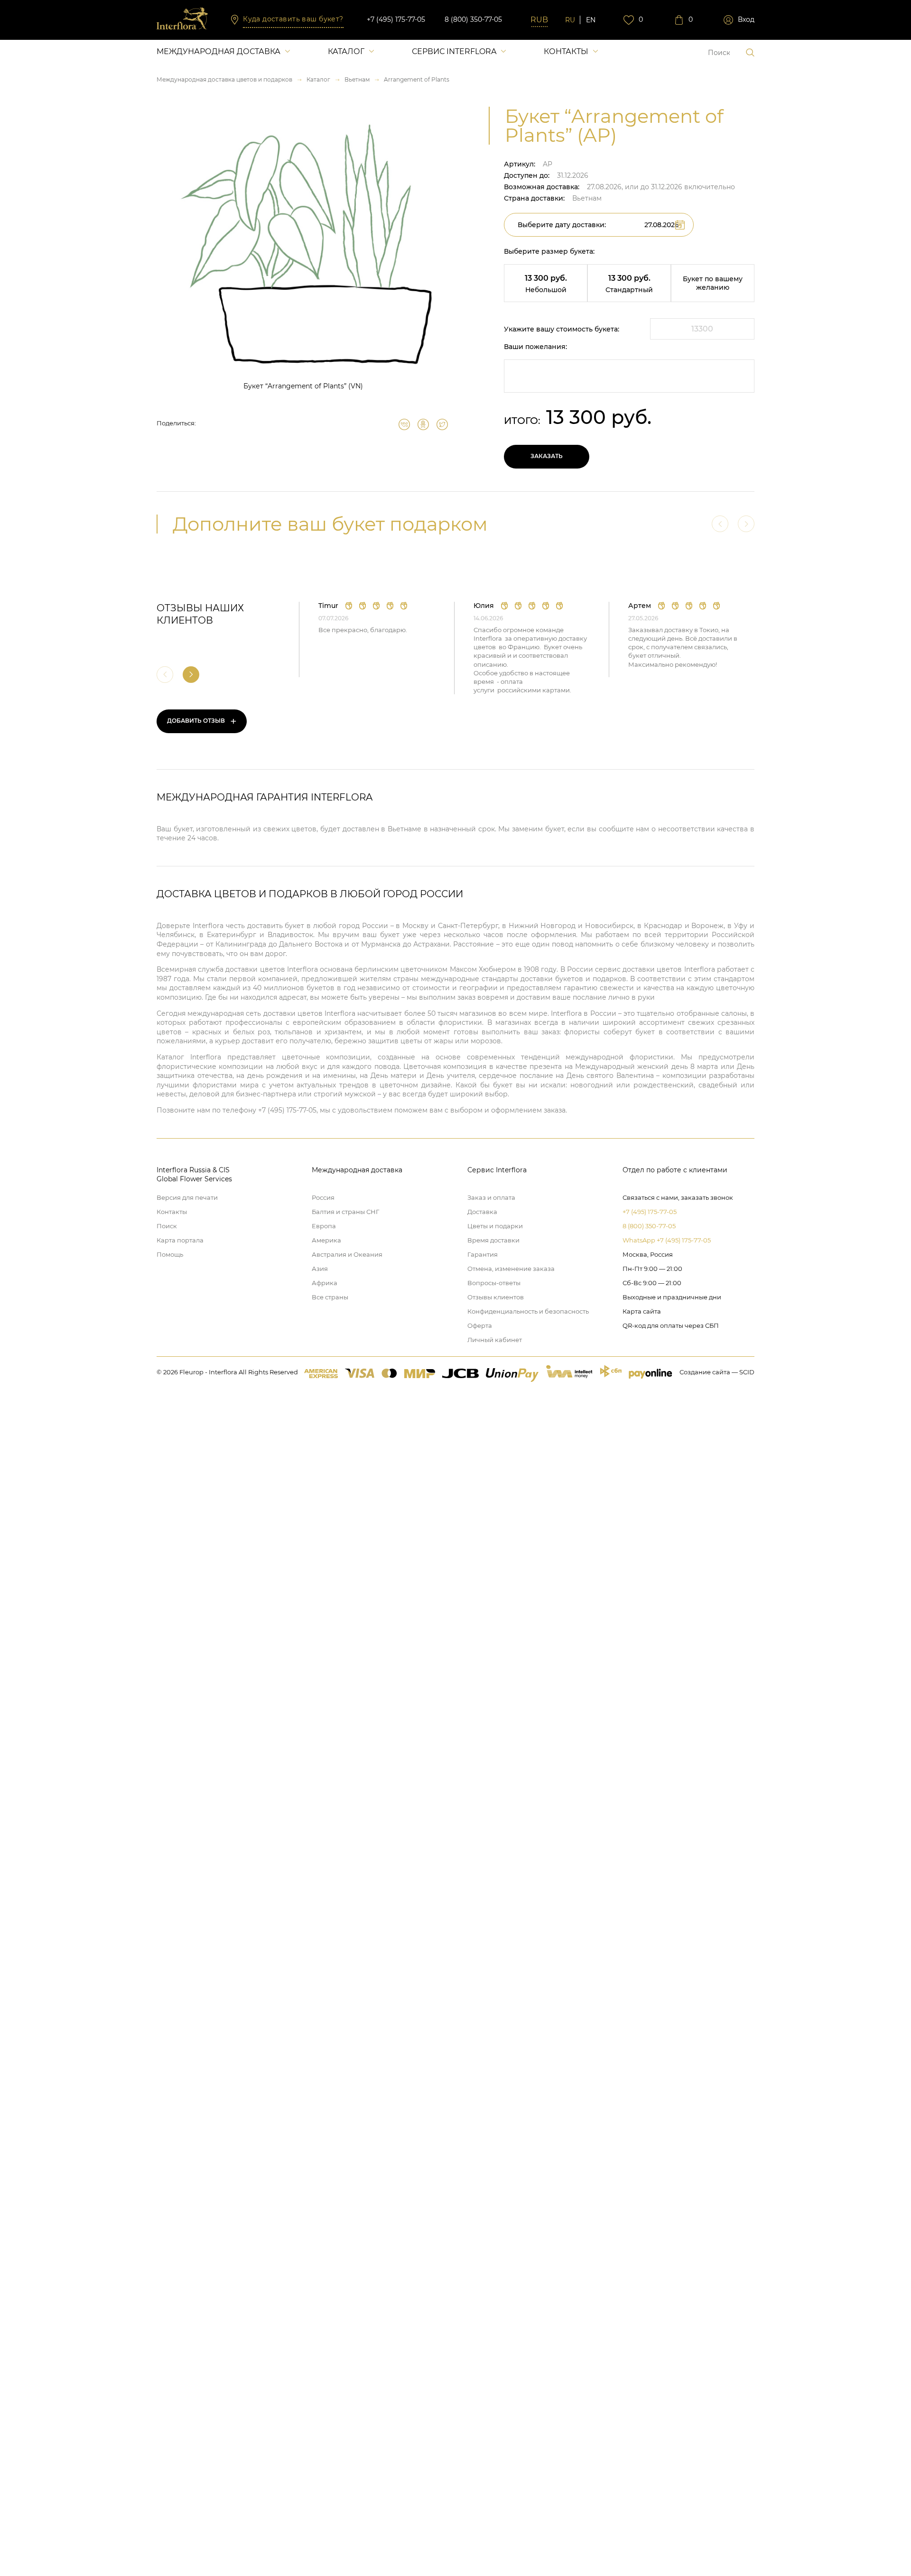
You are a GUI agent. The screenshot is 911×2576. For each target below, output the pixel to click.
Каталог (346, 51)
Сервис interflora (454, 51)
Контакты (566, 51)
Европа (324, 1226)
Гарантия (483, 1254)
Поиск (167, 1226)
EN (591, 20)
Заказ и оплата (491, 1197)
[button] (191, 675)
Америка (326, 1240)
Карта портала (180, 1240)
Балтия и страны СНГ (345, 1212)
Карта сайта (642, 1311)
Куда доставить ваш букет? (293, 19)
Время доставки (493, 1240)
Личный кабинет (495, 1340)
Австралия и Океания (347, 1254)
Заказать (547, 456)
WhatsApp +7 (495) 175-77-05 (667, 1240)
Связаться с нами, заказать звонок (678, 1197)
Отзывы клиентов (496, 1297)
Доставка (482, 1212)
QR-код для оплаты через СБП (671, 1325)
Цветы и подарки (495, 1226)
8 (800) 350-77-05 (473, 19)
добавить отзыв (202, 721)
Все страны (330, 1297)
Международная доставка (218, 51)
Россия (323, 1197)
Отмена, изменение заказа (511, 1269)
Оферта (480, 1325)
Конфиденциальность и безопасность (528, 1311)
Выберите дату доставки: (562, 225)
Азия (320, 1269)
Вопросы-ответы (494, 1283)
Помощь (170, 1254)
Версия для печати (187, 1197)
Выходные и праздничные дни (672, 1297)
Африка (325, 1283)
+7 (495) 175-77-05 (396, 19)
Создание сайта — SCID (717, 1372)
